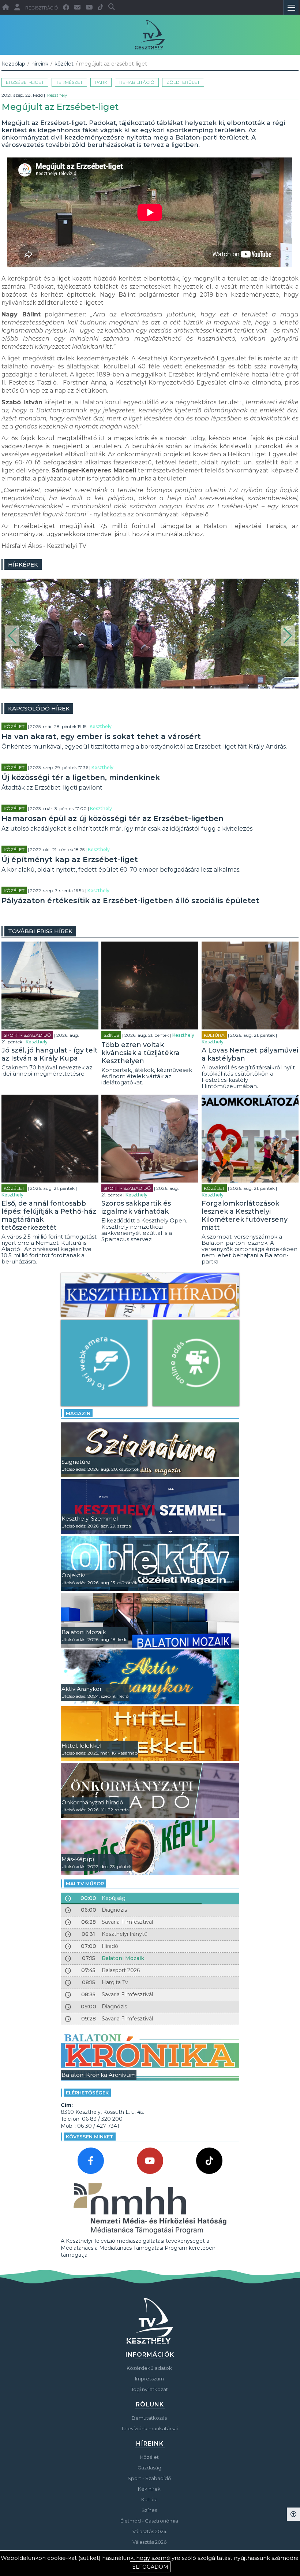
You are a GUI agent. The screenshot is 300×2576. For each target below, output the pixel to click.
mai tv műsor (85, 1883)
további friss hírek (40, 931)
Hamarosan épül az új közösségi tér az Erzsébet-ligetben (112, 819)
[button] (12, 636)
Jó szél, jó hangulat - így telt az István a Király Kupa (50, 1054)
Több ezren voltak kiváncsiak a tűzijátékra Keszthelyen (140, 1053)
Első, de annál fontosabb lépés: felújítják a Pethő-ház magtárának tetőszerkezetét (49, 1215)
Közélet (64, 64)
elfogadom (150, 2567)
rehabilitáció (137, 82)
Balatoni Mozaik (123, 1958)
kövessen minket (90, 2137)
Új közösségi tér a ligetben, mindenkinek (81, 777)
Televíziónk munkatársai (149, 2428)
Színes (111, 1035)
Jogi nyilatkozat (149, 2389)
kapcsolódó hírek (39, 708)
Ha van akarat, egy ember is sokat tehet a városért (101, 736)
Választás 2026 (149, 2542)
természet (69, 82)
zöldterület (183, 82)
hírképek (23, 565)
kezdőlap (14, 64)
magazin (78, 1413)
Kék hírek (149, 2489)
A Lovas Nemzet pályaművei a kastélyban (250, 1054)
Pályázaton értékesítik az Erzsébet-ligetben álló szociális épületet (130, 901)
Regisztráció (42, 8)
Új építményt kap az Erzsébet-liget (70, 860)
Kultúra (214, 1035)
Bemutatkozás (149, 2418)
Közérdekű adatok (149, 2368)
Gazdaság (149, 2468)
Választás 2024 (149, 2531)
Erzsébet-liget (25, 82)
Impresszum (149, 2379)
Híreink (40, 64)
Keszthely (57, 95)
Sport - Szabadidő (27, 1035)
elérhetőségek (87, 2093)
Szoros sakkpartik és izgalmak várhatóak (136, 1207)
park (101, 82)
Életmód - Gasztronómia (149, 2521)
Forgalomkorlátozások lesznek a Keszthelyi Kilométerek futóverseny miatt (245, 1215)
